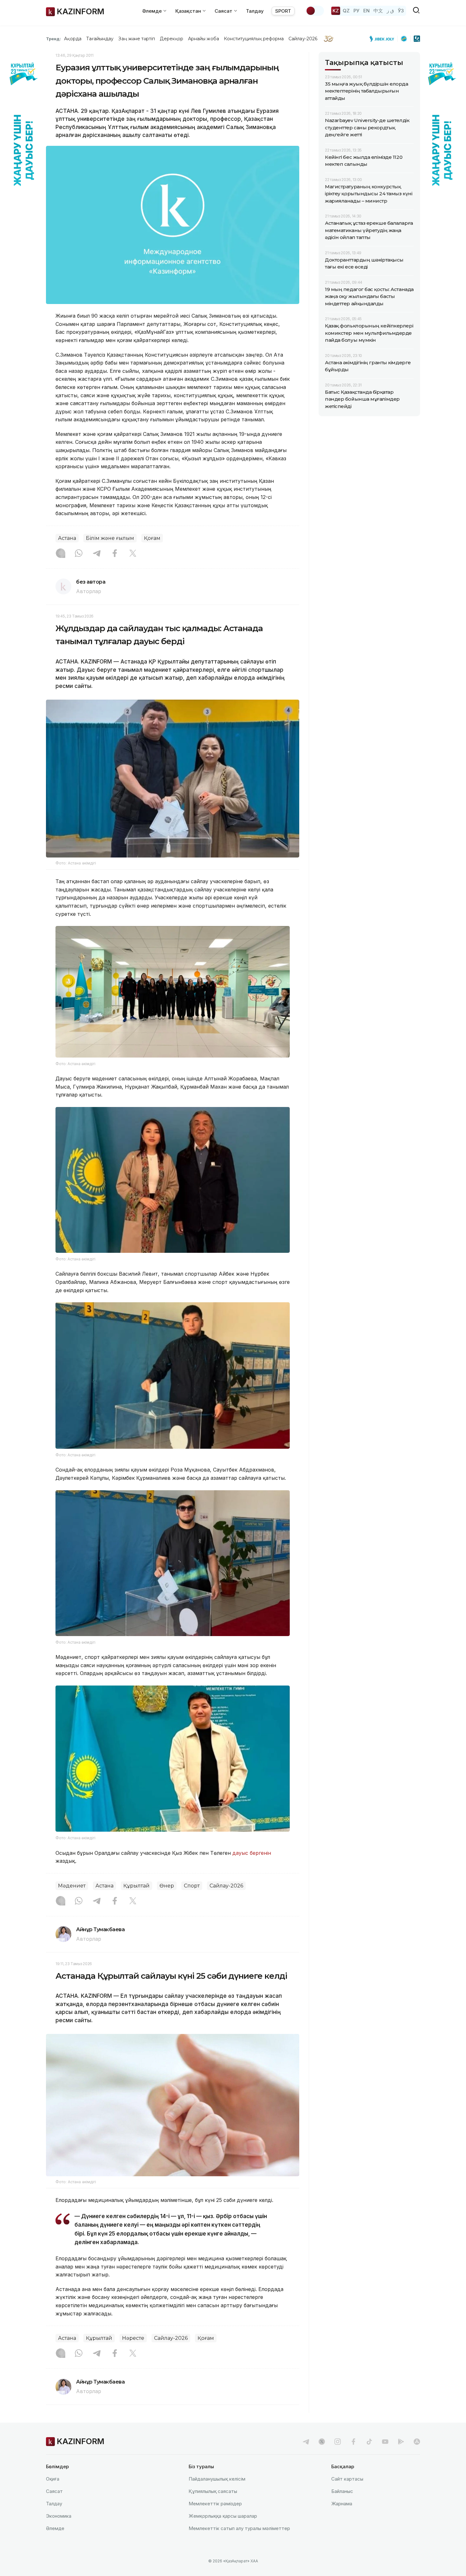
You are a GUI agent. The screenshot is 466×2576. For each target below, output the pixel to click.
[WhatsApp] (79, 554)
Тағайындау (100, 39)
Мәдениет (72, 1886)
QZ (346, 11)
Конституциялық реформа (254, 39)
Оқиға (53, 2479)
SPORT (283, 11)
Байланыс (342, 2491)
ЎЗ (401, 11)
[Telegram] (97, 554)
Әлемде (55, 2528)
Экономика (59, 2516)
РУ (356, 11)
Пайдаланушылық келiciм (217, 2479)
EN (366, 11)
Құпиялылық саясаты (213, 2491)
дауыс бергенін (252, 1853)
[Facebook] (115, 554)
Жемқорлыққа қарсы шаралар (223, 2516)
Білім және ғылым (110, 538)
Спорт (192, 1886)
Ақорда (73, 39)
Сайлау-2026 (303, 39)
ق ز (390, 11)
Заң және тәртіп (137, 39)
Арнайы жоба (204, 39)
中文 (378, 11)
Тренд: (53, 39)
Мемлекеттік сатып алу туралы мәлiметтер (239, 2528)
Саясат (54, 2491)
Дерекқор (172, 39)
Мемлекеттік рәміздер (215, 2504)
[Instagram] (61, 554)
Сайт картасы (347, 2479)
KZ (336, 11)
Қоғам (152, 538)
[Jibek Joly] (384, 39)
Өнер (167, 1886)
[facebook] (353, 2442)
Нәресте (133, 2338)
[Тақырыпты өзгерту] (315, 11)
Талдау (255, 11)
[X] (133, 554)
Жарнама (342, 2504)
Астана (67, 538)
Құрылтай (136, 1886)
